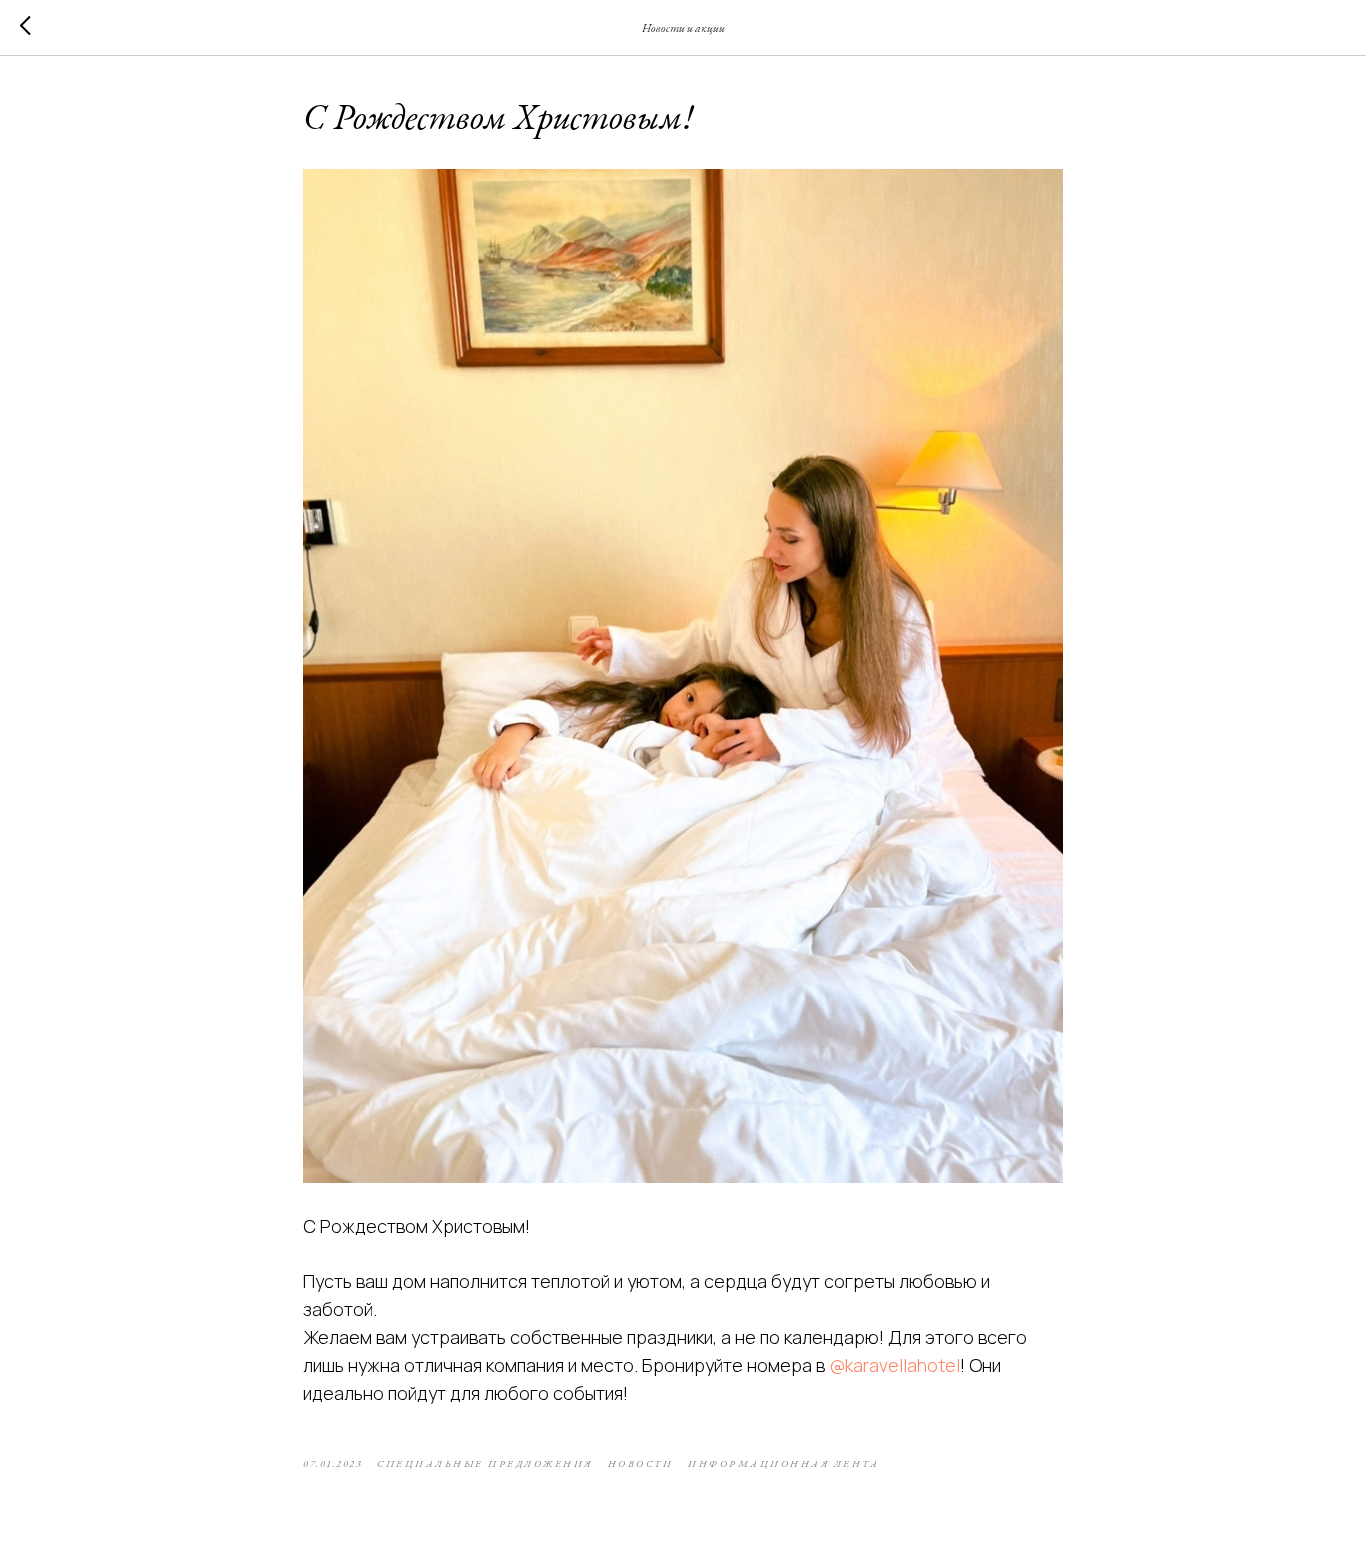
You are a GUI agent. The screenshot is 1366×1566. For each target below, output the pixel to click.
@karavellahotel (894, 1365)
